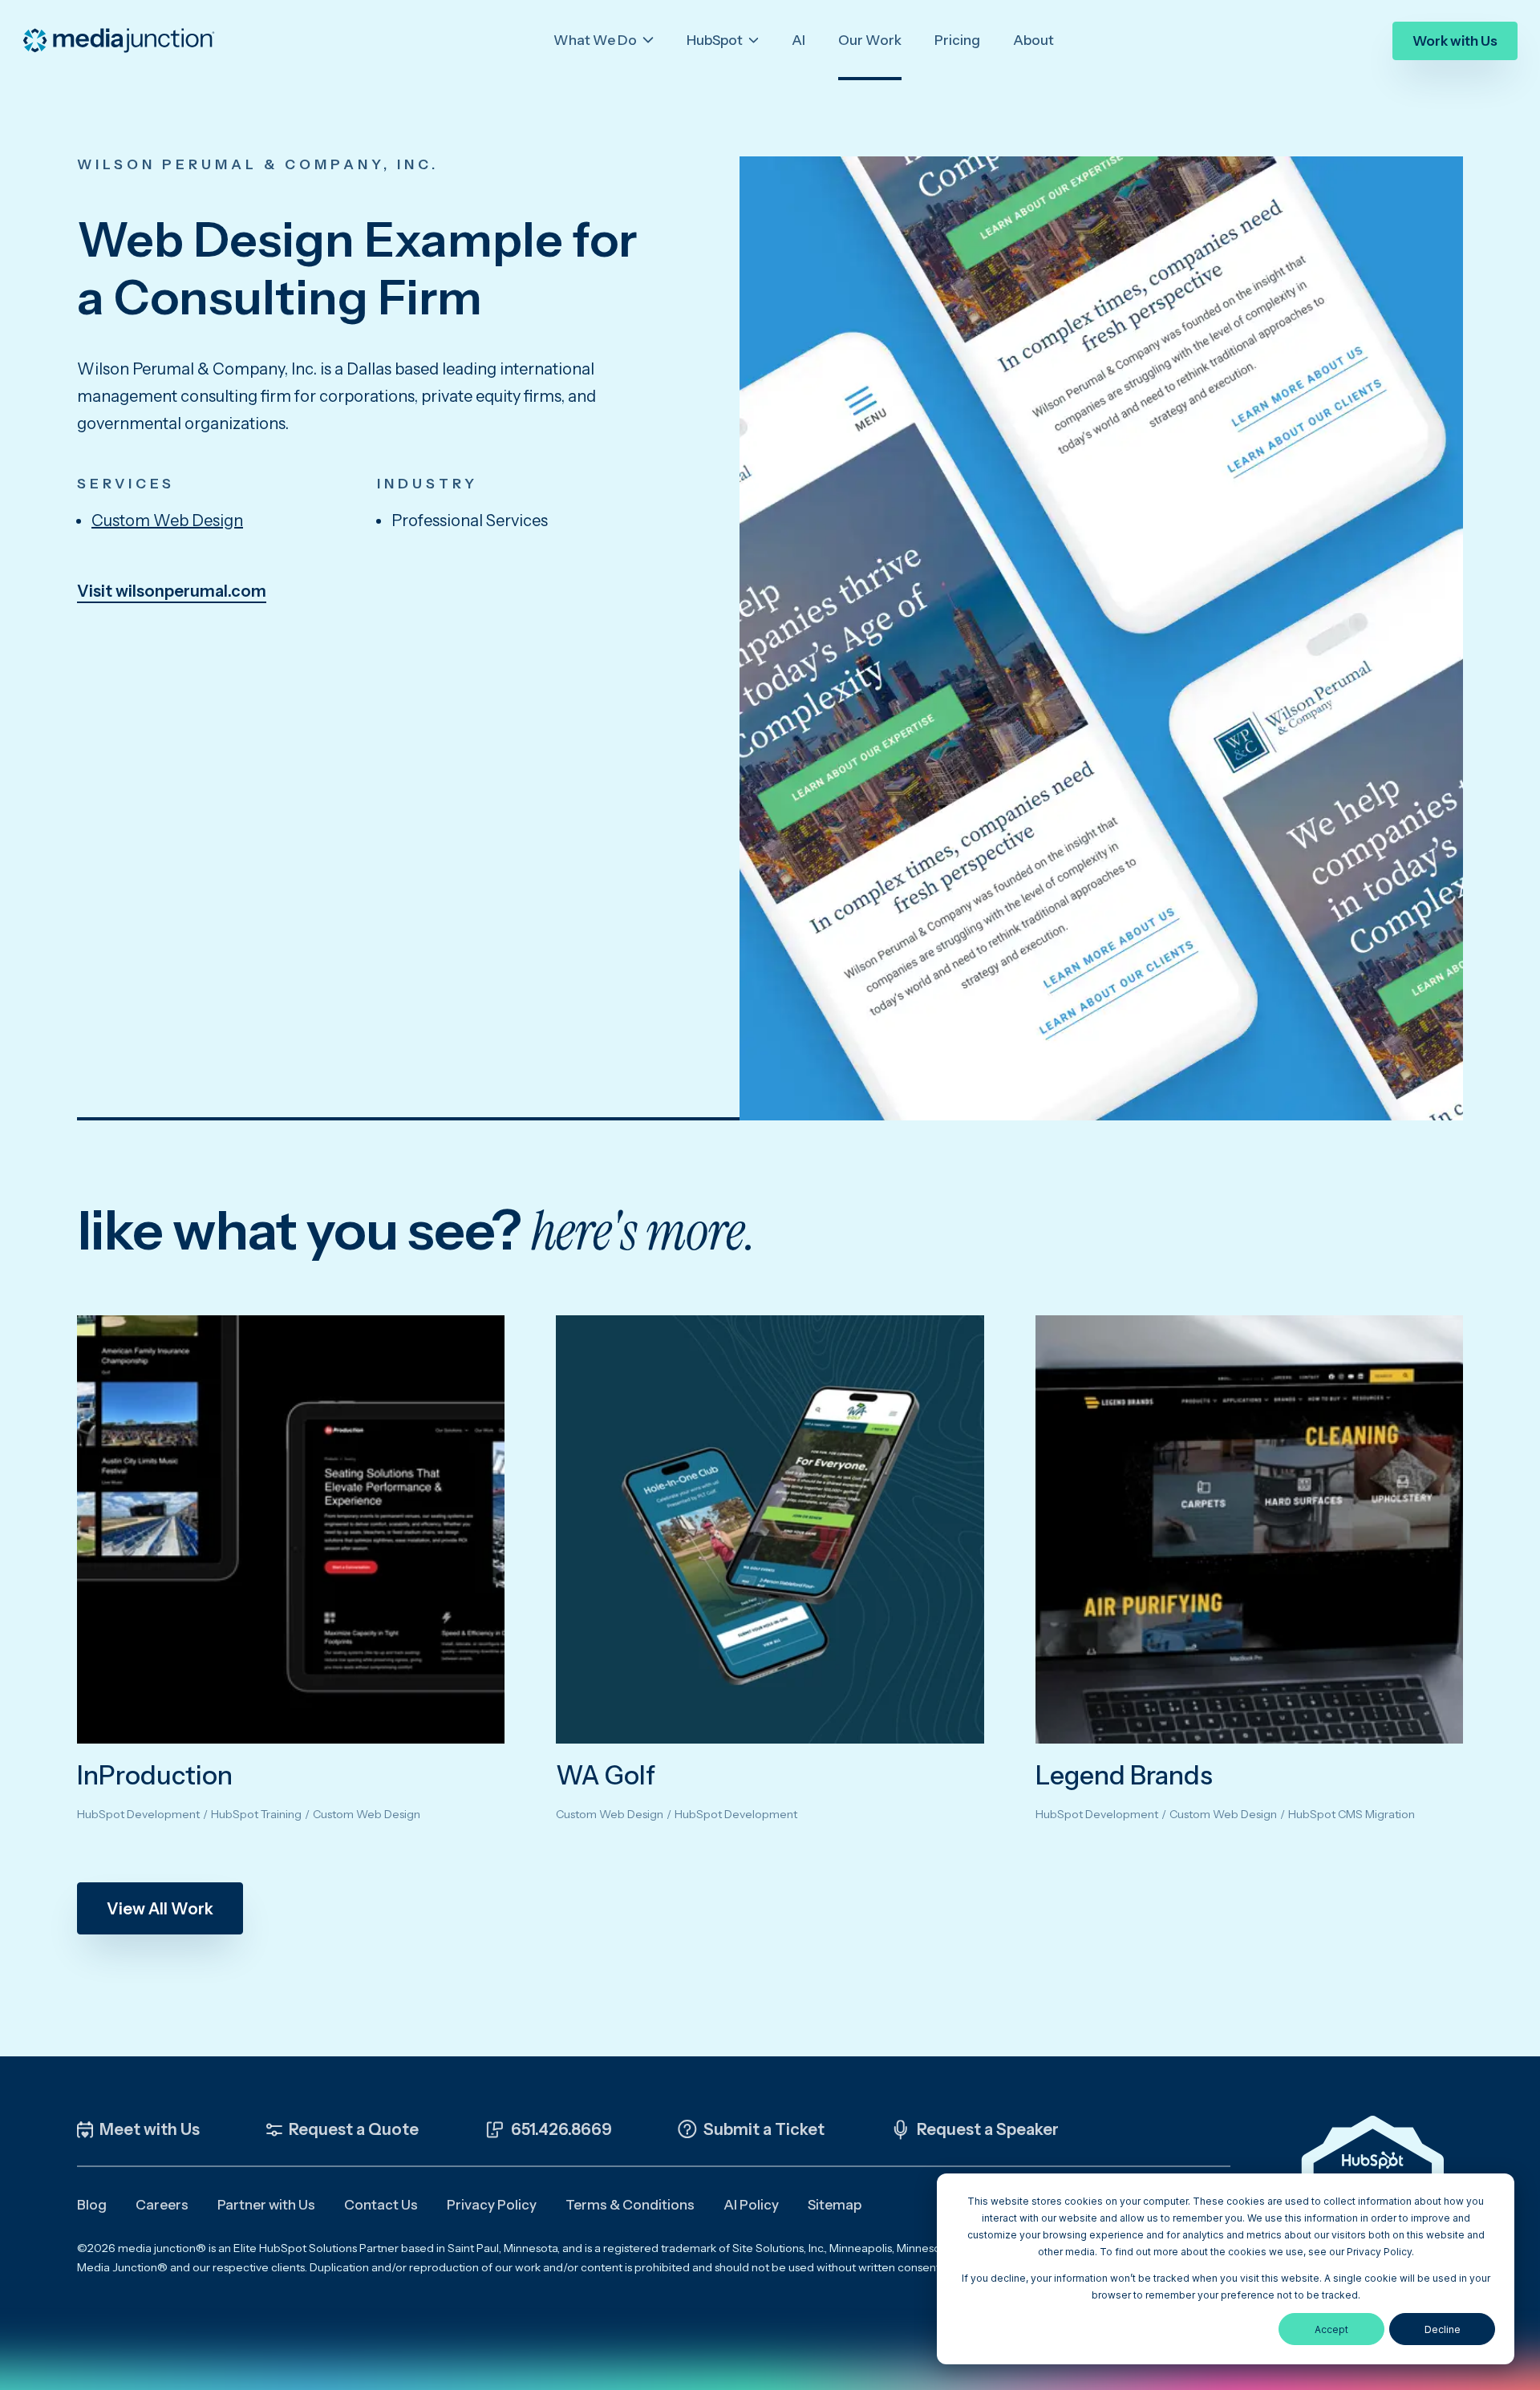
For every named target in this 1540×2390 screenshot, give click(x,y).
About (1033, 40)
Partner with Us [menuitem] (266, 2205)
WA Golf (606, 1775)
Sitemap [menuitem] (835, 2205)
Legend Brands (1124, 1775)
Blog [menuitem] (92, 2205)
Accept (1331, 2329)
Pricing (957, 40)
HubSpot (716, 40)
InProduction (155, 1775)
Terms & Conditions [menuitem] (630, 2205)
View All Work (160, 1909)
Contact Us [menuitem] (381, 2205)
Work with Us (1455, 41)
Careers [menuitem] (162, 2205)
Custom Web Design (167, 521)
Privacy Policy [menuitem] (492, 2205)
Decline (1443, 2329)
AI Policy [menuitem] (751, 2205)
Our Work (870, 40)
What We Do (596, 40)
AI (798, 40)
